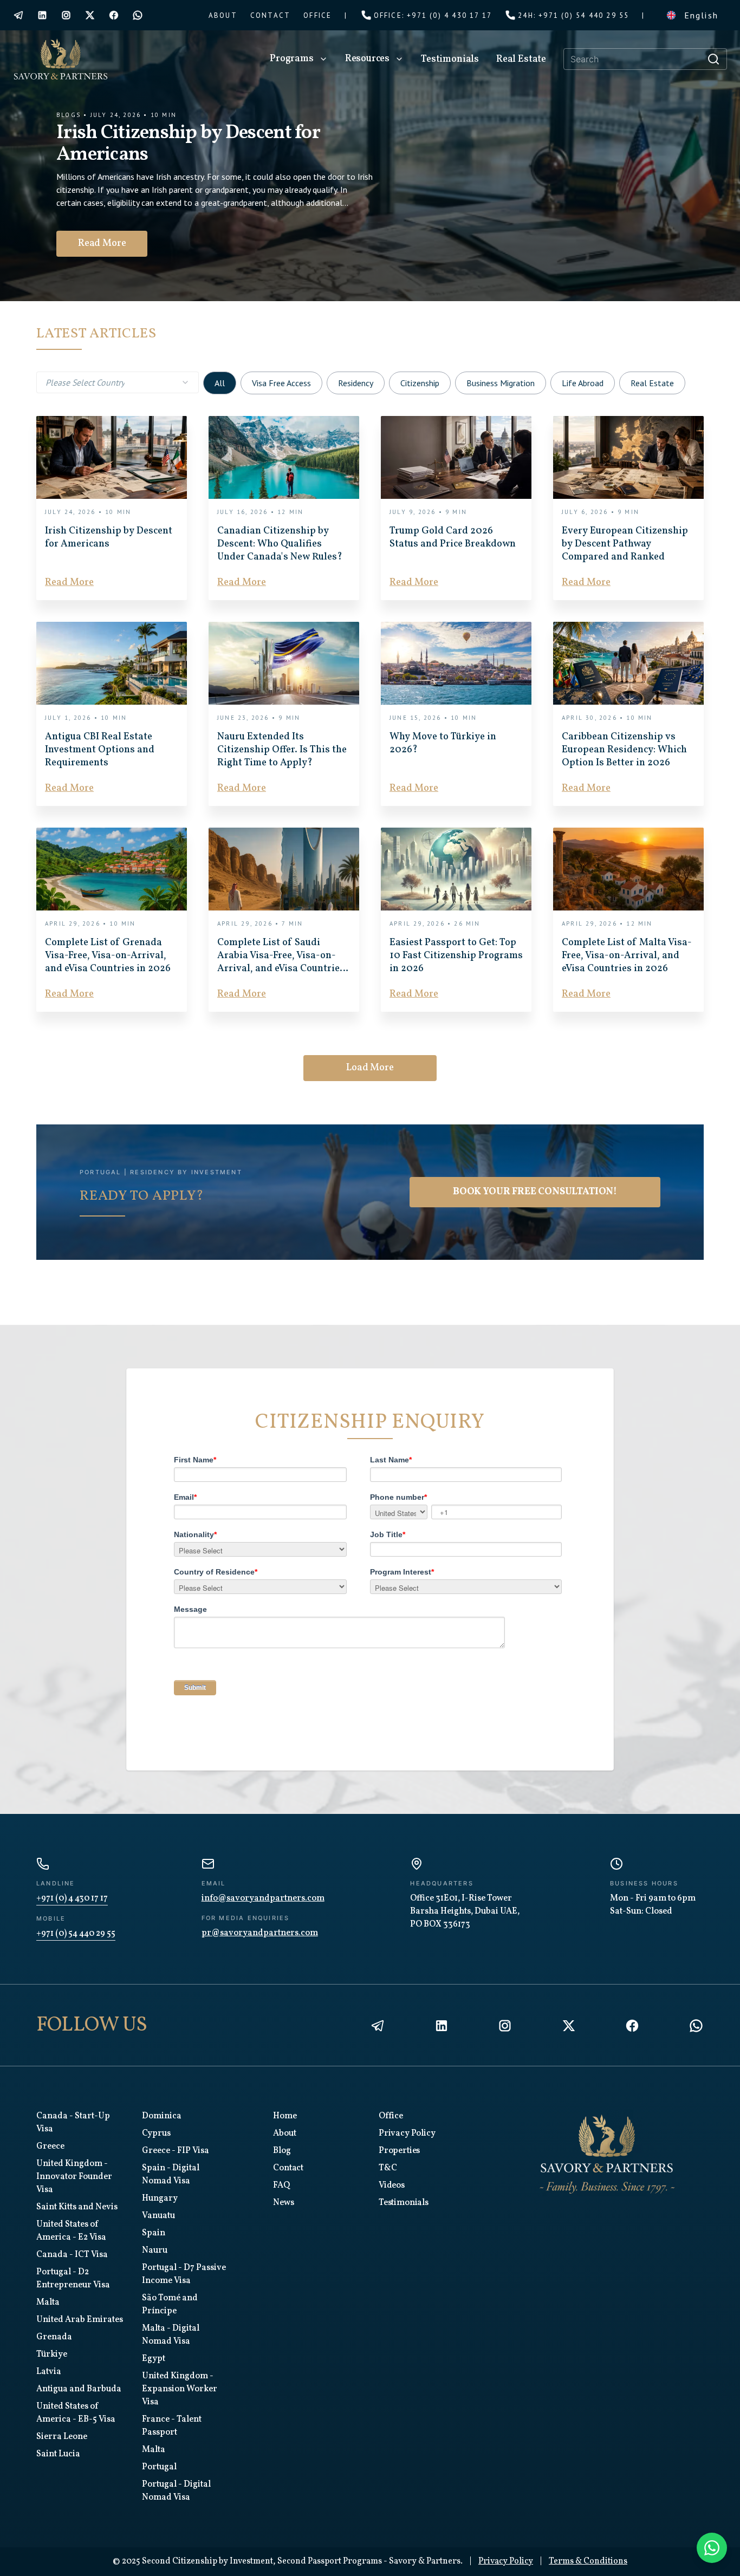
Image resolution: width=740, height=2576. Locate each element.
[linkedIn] (42, 15)
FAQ (281, 2185)
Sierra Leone (62, 2437)
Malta (48, 2302)
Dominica (162, 2116)
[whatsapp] (138, 15)
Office (391, 2116)
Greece (50, 2146)
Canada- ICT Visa (72, 2255)
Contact (288, 2168)
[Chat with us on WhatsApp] (712, 2548)
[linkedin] (442, 2026)
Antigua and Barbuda (79, 2389)
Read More (112, 243)
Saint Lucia (58, 2454)
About (284, 2133)
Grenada (54, 2337)
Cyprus (156, 2133)
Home (285, 2116)
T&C (388, 2168)
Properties (399, 2151)
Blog (282, 2151)
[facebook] (114, 15)
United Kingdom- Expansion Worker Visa (180, 2389)
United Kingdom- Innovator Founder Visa (74, 2177)
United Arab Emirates (80, 2320)
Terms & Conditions (588, 2561)
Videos (392, 2185)
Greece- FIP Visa (176, 2151)
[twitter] (90, 15)
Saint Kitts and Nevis (77, 2207)
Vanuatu (158, 2216)
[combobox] (118, 382)
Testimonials (404, 2203)
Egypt (154, 2359)
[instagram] (66, 15)
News (283, 2203)
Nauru (155, 2250)
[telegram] (18, 15)
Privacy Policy (407, 2133)
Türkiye (52, 2354)
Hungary (160, 2198)
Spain (154, 2233)
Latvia (49, 2372)
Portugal (159, 2467)
